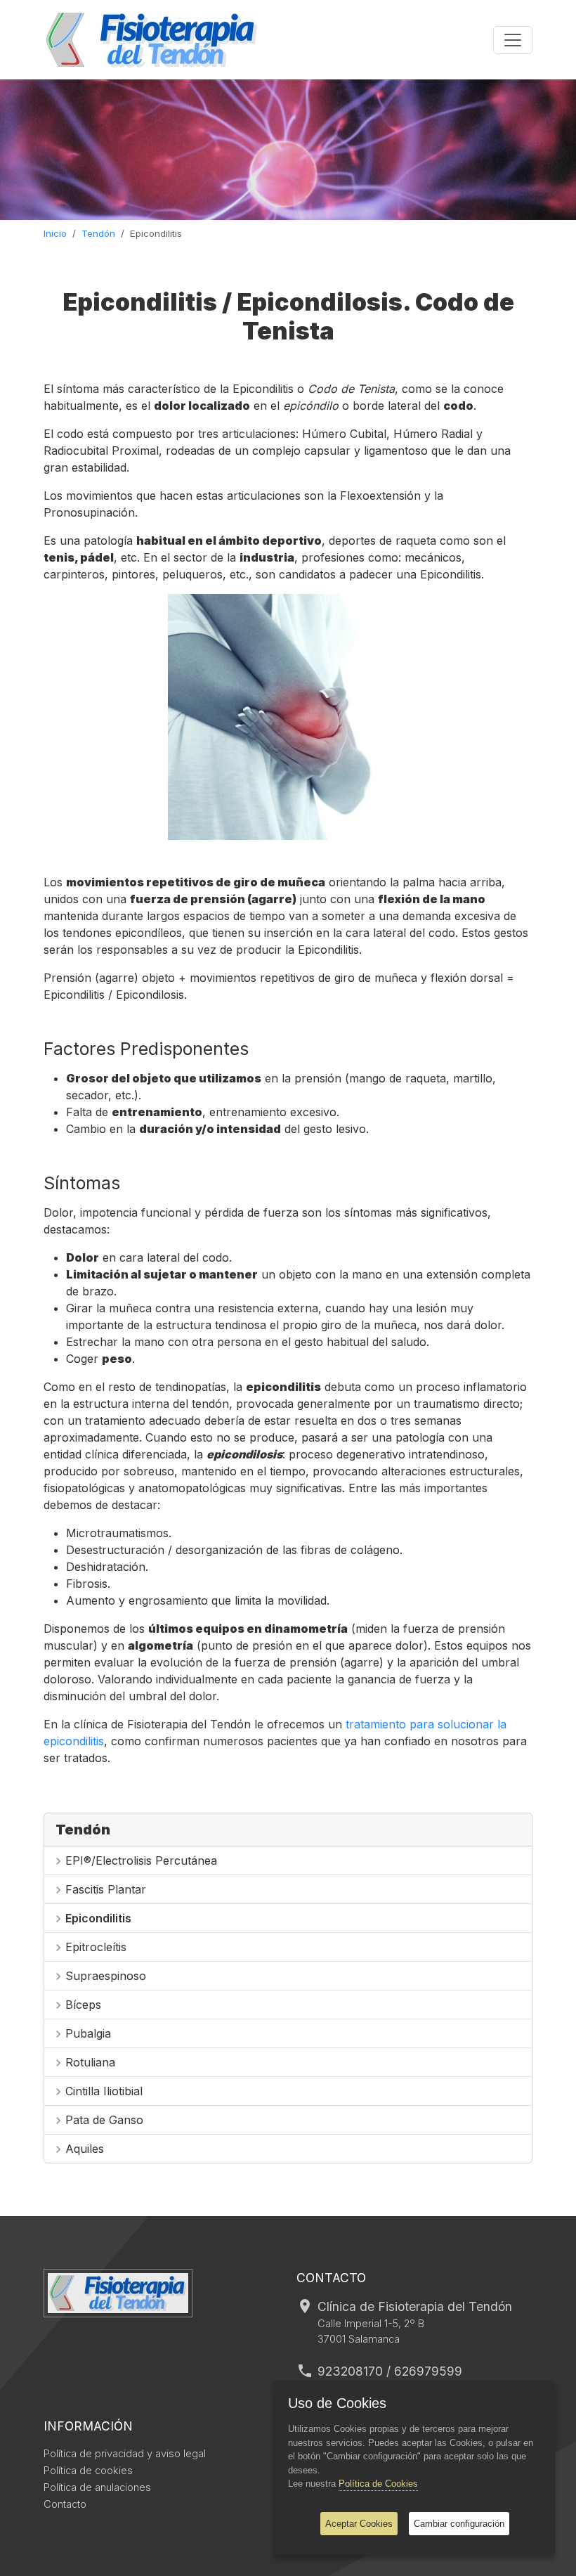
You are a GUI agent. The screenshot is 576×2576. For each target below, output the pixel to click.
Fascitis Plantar (106, 1889)
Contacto (65, 2504)
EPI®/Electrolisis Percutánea (141, 1860)
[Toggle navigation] (513, 40)
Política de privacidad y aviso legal (125, 2454)
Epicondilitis (98, 1918)
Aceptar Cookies (359, 2524)
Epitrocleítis (96, 1947)
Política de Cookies (378, 2484)
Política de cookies (88, 2471)
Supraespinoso (106, 1976)
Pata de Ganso (104, 2120)
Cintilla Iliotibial (104, 2091)
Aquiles (85, 2149)
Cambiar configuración (459, 2524)
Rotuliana (90, 2062)
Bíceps (83, 2005)
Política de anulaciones (97, 2487)
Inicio (55, 233)
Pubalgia (88, 2033)
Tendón (98, 233)
